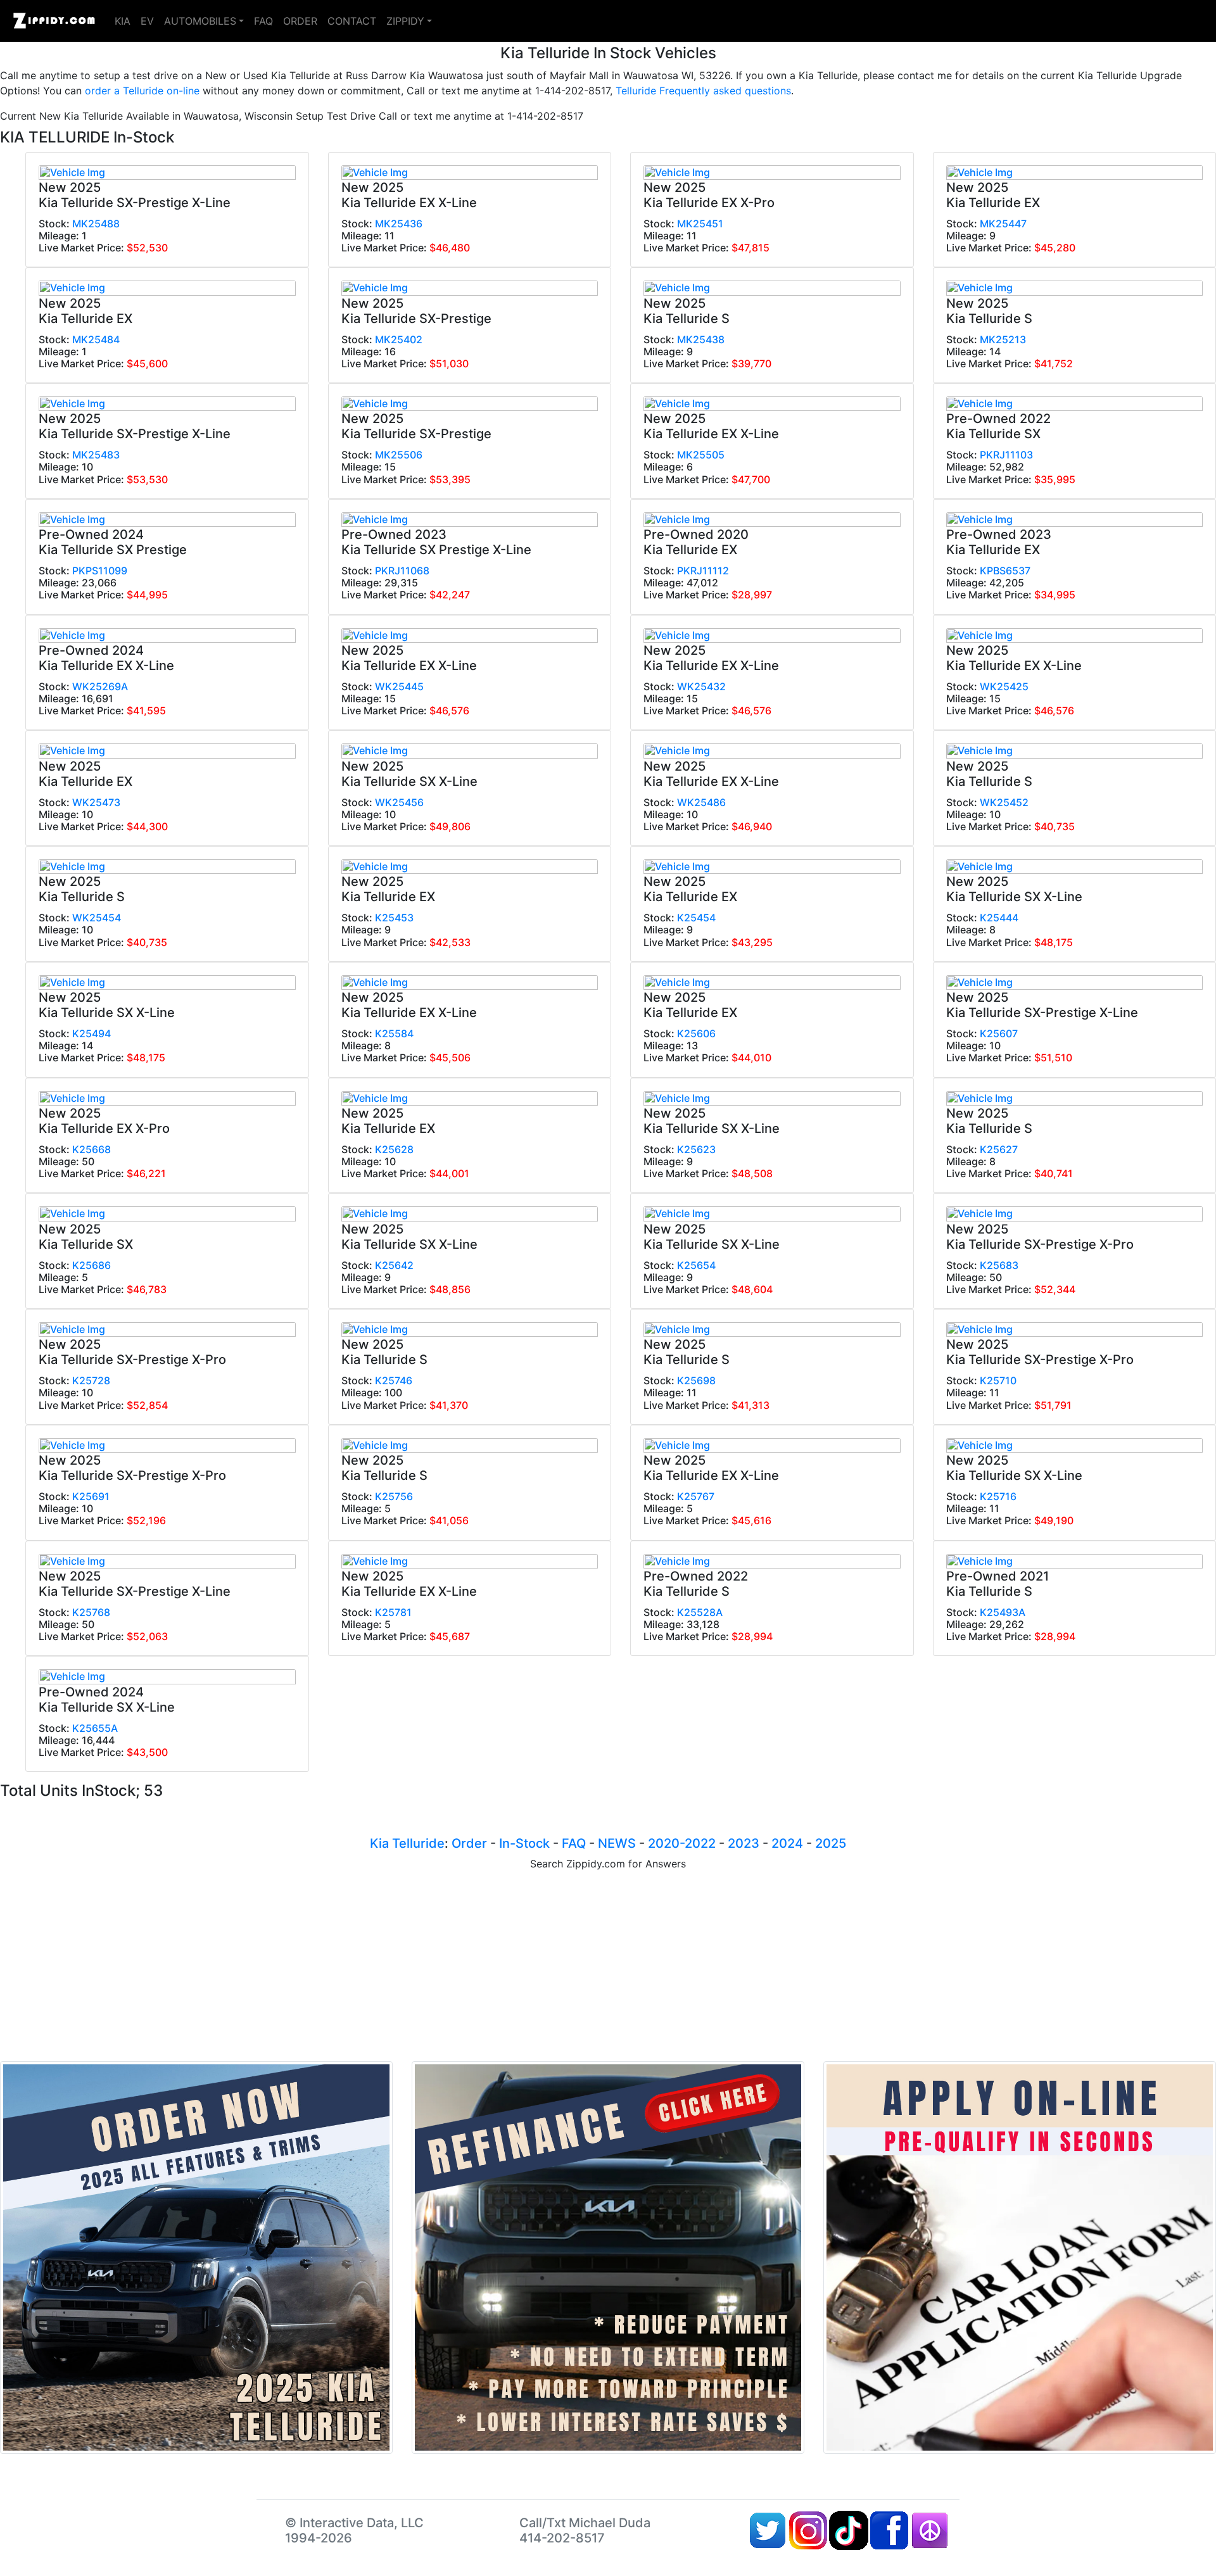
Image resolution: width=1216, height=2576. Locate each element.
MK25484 (96, 339)
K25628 (394, 1149)
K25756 (394, 1496)
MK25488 (96, 224)
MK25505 (701, 455)
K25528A (700, 1612)
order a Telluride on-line (142, 91)
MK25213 (1003, 339)
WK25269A (100, 686)
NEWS (617, 1843)
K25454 (696, 918)
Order (469, 1843)
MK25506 (399, 455)
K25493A (1003, 1612)
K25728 (91, 1380)
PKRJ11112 (703, 571)
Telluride (418, 1843)
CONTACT (352, 21)
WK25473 (96, 802)
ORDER (300, 21)
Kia (379, 1843)
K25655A (95, 1728)
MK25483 (96, 455)
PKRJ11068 (402, 571)
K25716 (998, 1496)
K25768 (91, 1612)
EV (147, 21)
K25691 (91, 1496)
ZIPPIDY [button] (405, 21)
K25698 (696, 1380)
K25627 (999, 1149)
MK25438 (701, 339)
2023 (744, 1843)
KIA (123, 21)
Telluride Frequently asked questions (703, 91)
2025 (831, 1843)
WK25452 (1004, 802)
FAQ (263, 21)
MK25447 (1003, 224)
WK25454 (97, 918)
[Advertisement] (608, 1966)
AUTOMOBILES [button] (200, 21)
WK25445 (399, 686)
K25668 (92, 1149)
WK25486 (701, 802)
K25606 (696, 1033)
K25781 (393, 1612)
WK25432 (701, 686)
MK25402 (399, 339)
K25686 (92, 1265)
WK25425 (1004, 686)
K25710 (998, 1380)
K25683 (999, 1265)
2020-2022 (682, 1843)
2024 (787, 1843)
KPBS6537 (1005, 571)
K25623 (696, 1149)
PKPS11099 (100, 571)
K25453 (394, 918)
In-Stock (524, 1843)
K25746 (394, 1380)
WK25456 (399, 802)
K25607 (999, 1033)
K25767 (696, 1496)
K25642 (394, 1265)
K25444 (999, 918)
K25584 (394, 1033)
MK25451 (700, 224)
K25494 (92, 1033)
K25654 (696, 1265)
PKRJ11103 (1006, 455)
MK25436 (399, 224)
